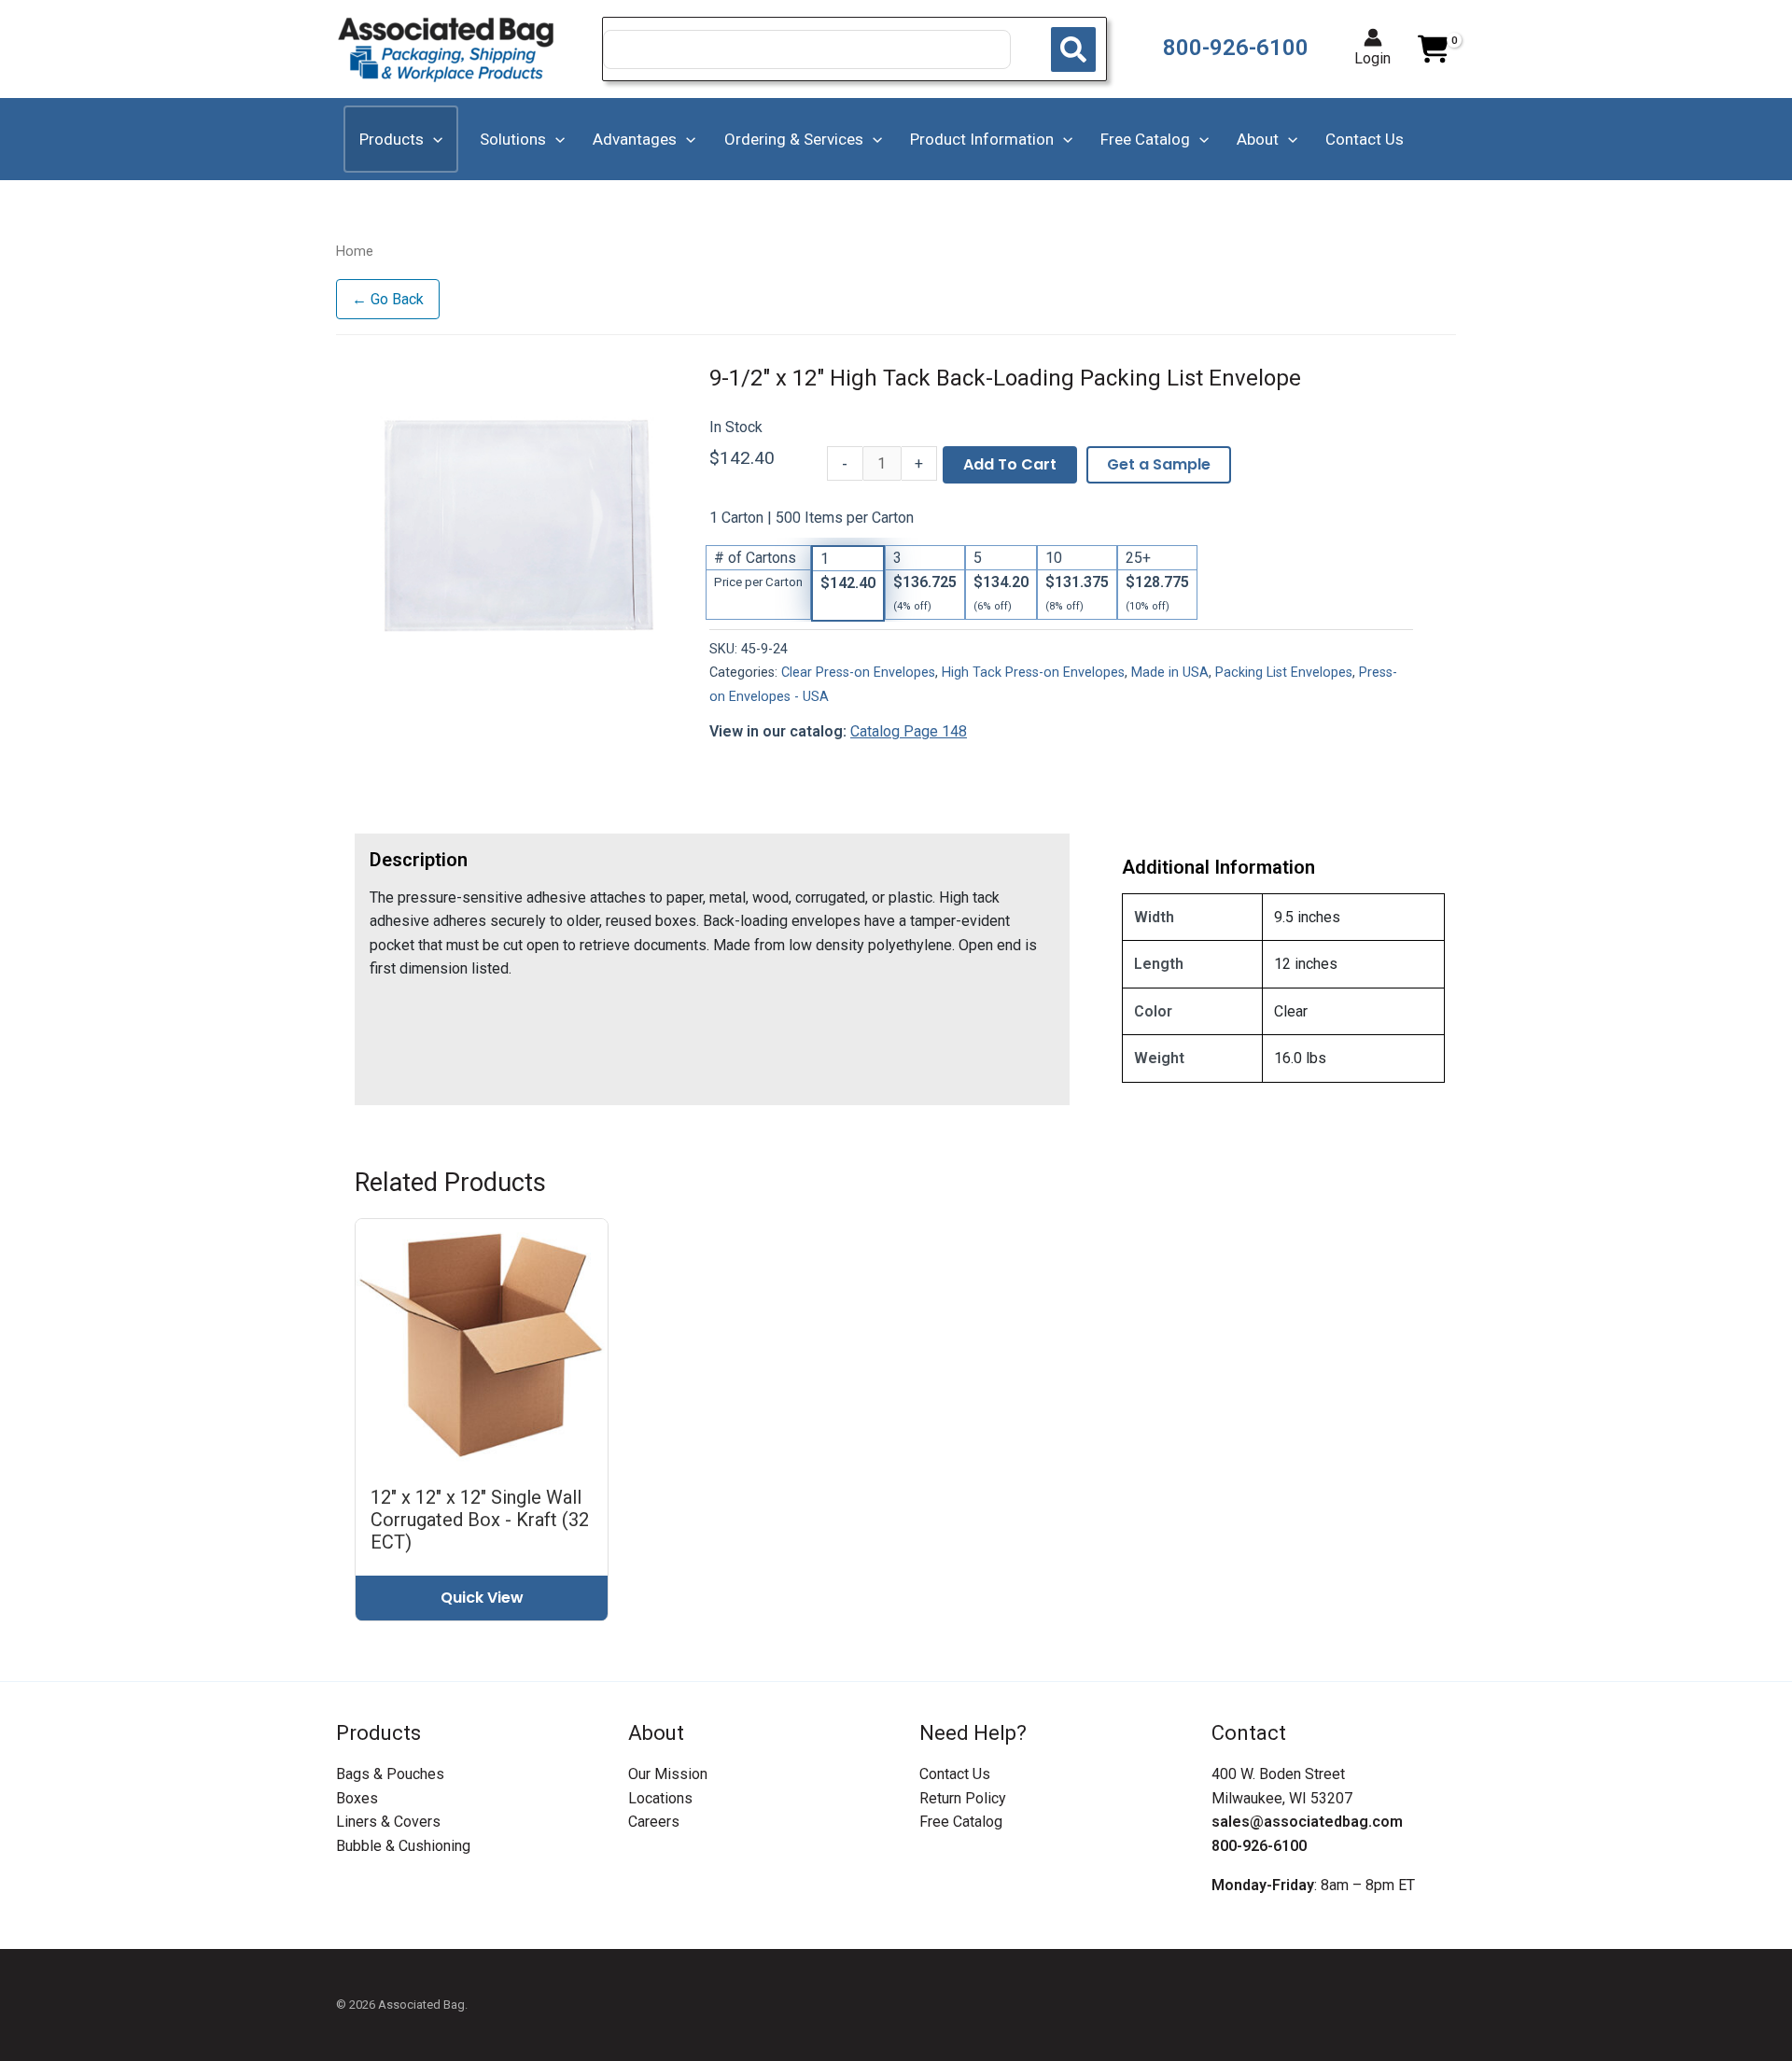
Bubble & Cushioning (403, 1846)
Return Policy (963, 1798)
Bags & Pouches (390, 1774)
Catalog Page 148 (909, 731)
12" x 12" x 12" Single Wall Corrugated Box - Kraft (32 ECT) (480, 1520)
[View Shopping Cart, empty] (1433, 49)
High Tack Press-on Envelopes (1033, 673)
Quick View (482, 1598)
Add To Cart (1010, 464)
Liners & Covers (388, 1822)
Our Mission (668, 1774)
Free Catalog (961, 1822)
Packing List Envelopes (1284, 673)
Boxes (357, 1798)
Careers (654, 1822)
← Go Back (388, 299)
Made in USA (1170, 673)
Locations (660, 1798)
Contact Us (955, 1774)
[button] (433, 139)
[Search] (1073, 49)
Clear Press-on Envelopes (858, 673)
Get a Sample (1159, 464)
